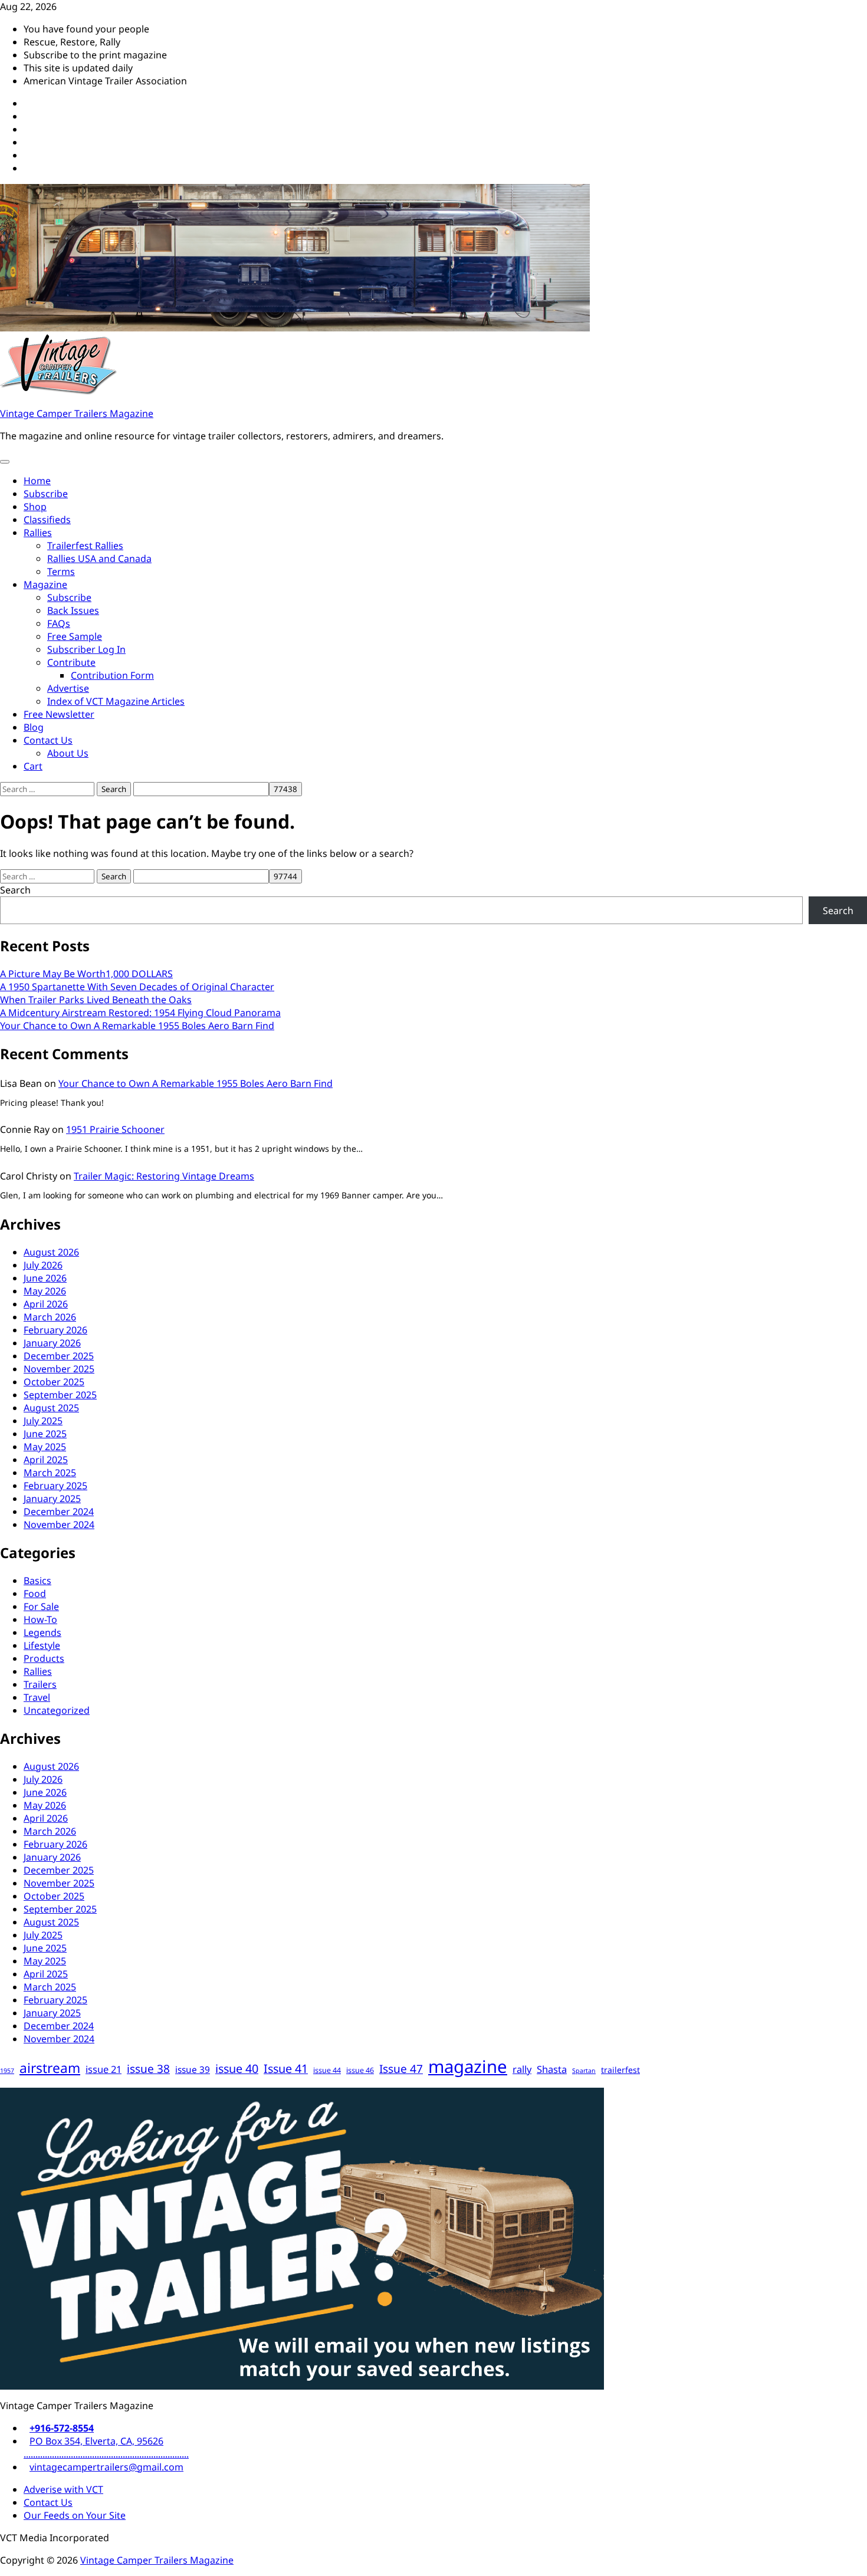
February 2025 (55, 1486)
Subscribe (46, 494)
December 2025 (59, 1356)
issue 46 (360, 2070)
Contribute (71, 662)
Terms (61, 571)
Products (44, 1658)
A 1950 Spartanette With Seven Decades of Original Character (137, 987)
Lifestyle (42, 1645)
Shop (35, 507)
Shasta (552, 2069)
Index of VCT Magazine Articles (116, 701)
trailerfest (620, 2070)
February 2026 (55, 1330)
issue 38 (148, 2069)
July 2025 (43, 1421)
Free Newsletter (59, 714)
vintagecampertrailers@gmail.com (106, 2467)
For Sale (41, 1606)
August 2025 (51, 1408)
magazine (468, 2066)
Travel (37, 1697)
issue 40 (237, 2069)
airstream (50, 2068)
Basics (37, 1581)
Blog (34, 727)
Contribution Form (112, 675)
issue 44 (327, 2070)
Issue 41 (286, 2069)
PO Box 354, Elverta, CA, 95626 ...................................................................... (106, 2447)
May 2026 (45, 1291)
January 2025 (52, 1499)
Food (35, 1593)
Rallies (38, 533)
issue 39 (193, 2070)
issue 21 (104, 2069)
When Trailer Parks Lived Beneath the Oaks (96, 1000)
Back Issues (73, 610)
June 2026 (45, 1278)
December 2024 (59, 1512)
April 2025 (46, 1460)
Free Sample (75, 636)
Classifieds (47, 520)
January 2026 (52, 1343)
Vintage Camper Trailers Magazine (77, 413)
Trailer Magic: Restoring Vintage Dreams (164, 1176)
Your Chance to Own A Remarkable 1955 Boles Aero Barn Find (137, 1026)
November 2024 (59, 1524)
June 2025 (45, 1434)
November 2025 (59, 1369)
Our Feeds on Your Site (75, 2515)
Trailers (40, 1684)
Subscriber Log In (86, 649)
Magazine (45, 584)
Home (37, 481)
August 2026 (51, 1252)
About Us (68, 753)
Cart (33, 766)
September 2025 (60, 1395)
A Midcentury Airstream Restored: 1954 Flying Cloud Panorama (140, 1013)
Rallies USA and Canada (99, 558)
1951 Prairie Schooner (115, 1129)
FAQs (59, 623)
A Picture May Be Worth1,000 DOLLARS (86, 974)
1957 (7, 2071)
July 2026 (43, 1265)
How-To (40, 1619)
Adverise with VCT (63, 2489)
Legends (42, 1632)
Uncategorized (57, 1710)
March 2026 (50, 1317)
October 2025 (54, 1382)
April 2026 (46, 1304)
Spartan (584, 2071)
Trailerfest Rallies (85, 546)
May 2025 (45, 1447)
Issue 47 (401, 2069)
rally (522, 2069)
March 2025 (50, 1473)
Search (15, 890)
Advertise (68, 688)
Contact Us (48, 740)
